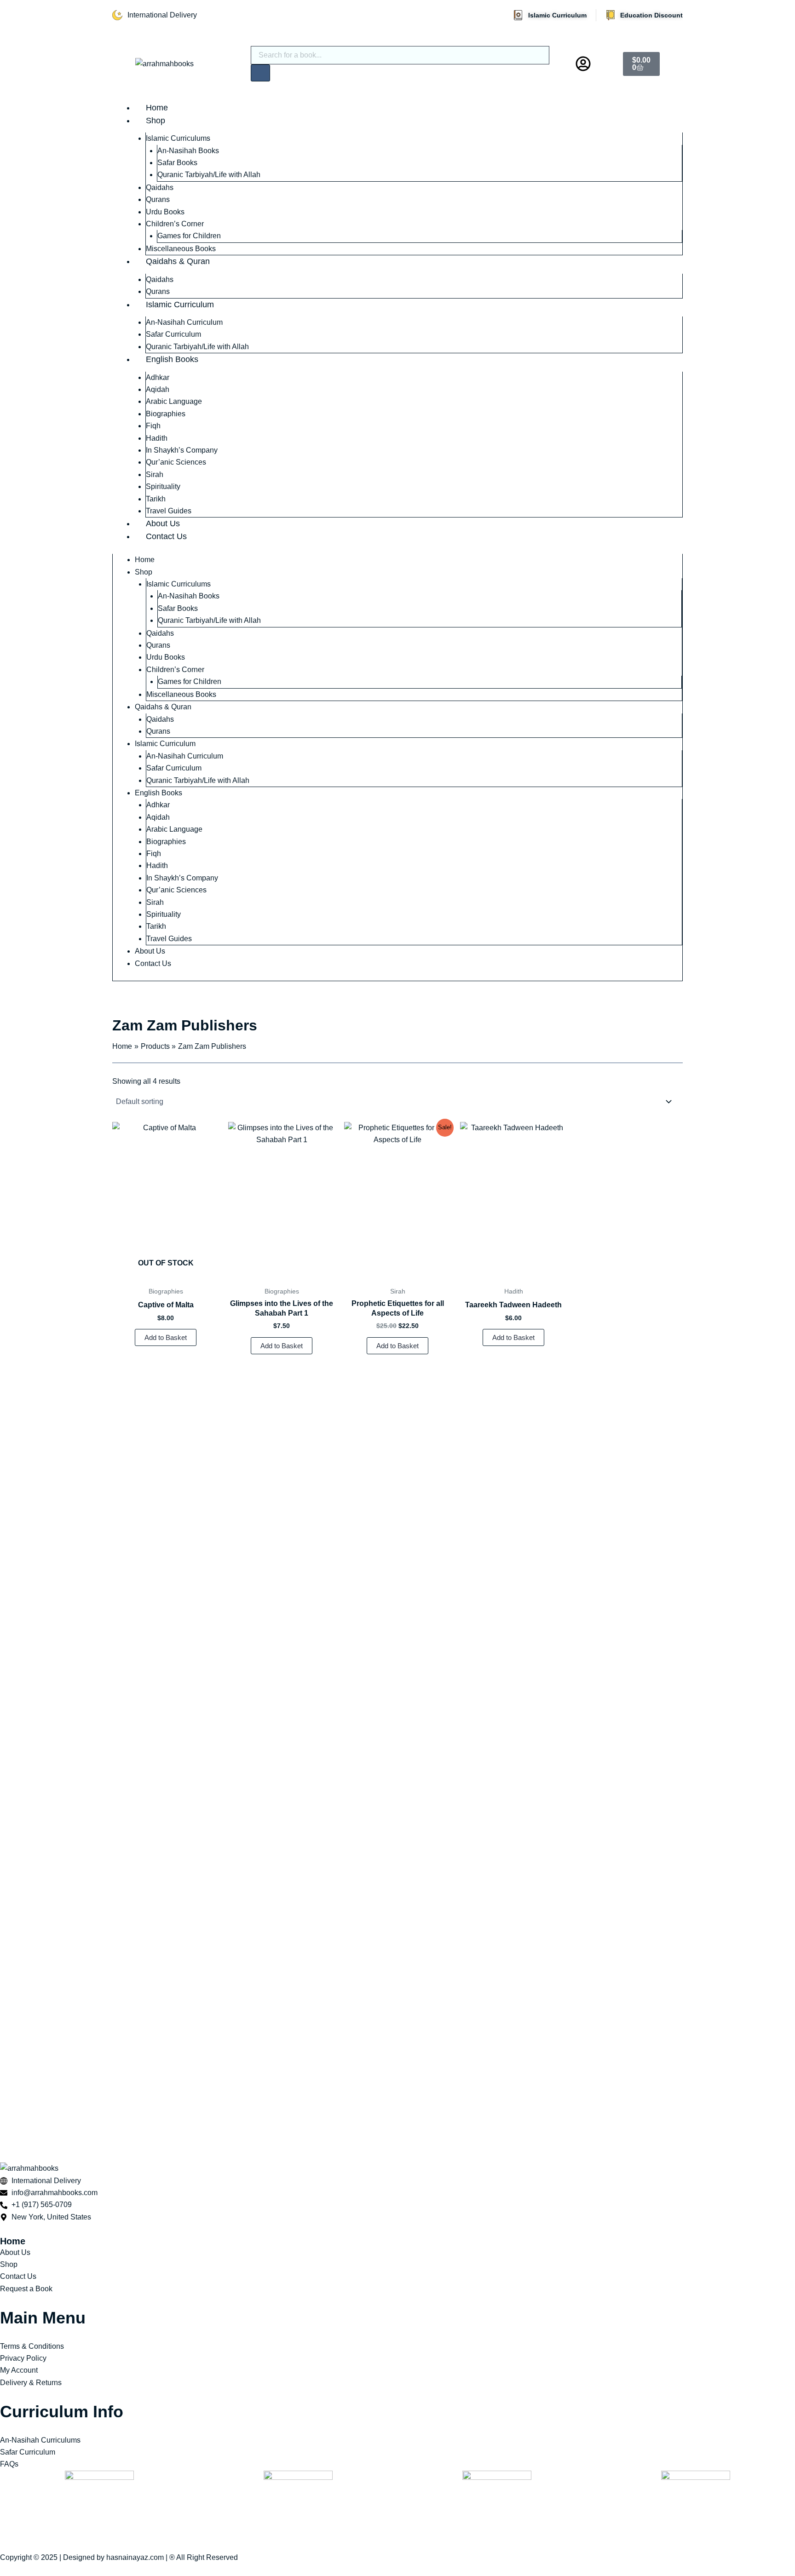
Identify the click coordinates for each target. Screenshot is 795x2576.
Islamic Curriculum (180, 305)
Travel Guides (169, 511)
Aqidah (158, 389)
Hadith (157, 438)
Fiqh (153, 426)
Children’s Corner (175, 224)
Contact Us (166, 536)
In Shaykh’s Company (182, 450)
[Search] (260, 73)
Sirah (155, 474)
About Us (163, 523)
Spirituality (163, 486)
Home (157, 108)
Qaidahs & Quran (178, 261)
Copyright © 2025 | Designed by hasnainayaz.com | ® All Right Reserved (119, 2557)
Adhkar (158, 377)
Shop (156, 121)
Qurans (158, 199)
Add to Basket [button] (282, 1346)
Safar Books (177, 163)
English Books (172, 359)
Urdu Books (165, 212)
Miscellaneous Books (181, 249)
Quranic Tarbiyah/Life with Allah (209, 175)
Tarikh (156, 499)
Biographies (166, 414)
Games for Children (189, 236)
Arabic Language (174, 401)
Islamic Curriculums (178, 138)
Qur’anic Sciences (176, 462)
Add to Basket (166, 1337)
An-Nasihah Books (188, 151)
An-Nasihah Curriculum (184, 322)
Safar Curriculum (173, 334)
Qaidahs (160, 187)
